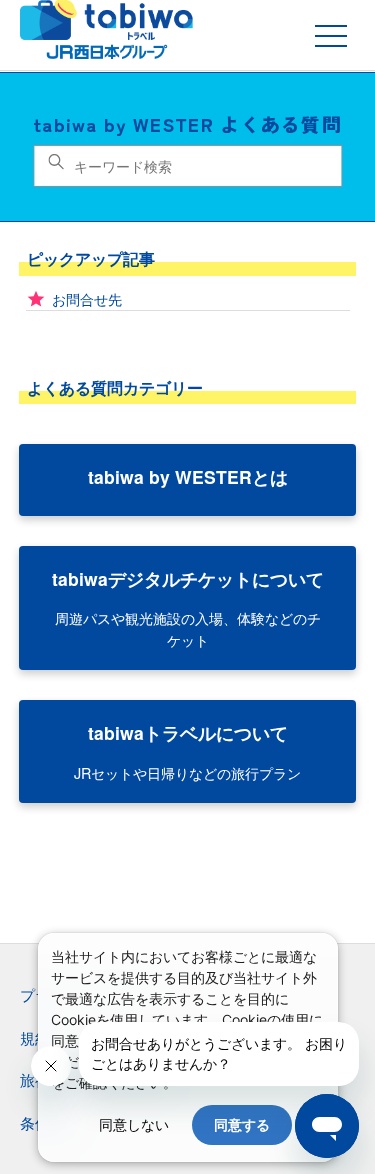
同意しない (134, 1124)
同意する (242, 1124)
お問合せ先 (87, 299)
